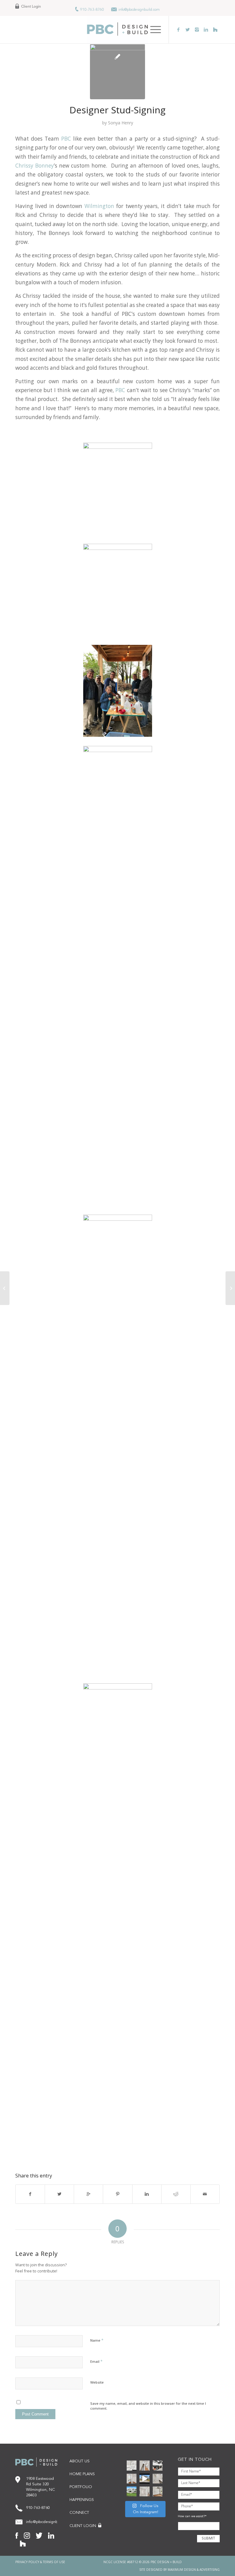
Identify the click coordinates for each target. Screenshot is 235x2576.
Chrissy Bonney (35, 166)
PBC (66, 139)
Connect (79, 2513)
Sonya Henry (121, 123)
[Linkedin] (206, 29)
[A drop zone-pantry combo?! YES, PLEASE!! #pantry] (132, 2479)
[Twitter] (188, 29)
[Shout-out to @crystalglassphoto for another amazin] (144, 2491)
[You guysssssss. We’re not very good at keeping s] (158, 2465)
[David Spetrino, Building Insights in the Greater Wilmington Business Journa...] (230, 1288)
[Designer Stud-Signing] (117, 72)
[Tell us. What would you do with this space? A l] (158, 2491)
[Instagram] (197, 29)
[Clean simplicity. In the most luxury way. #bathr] (158, 2479)
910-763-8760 (92, 10)
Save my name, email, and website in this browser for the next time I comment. (148, 2406)
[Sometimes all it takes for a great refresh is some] (144, 2465)
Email (96, 2361)
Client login (83, 2526)
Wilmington (99, 206)
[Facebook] (178, 29)
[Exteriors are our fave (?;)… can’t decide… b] (144, 2479)
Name (97, 2340)
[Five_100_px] (215, 29)
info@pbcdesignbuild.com (139, 10)
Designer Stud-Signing (117, 110)
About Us (80, 2461)
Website (97, 2382)
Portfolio (81, 2487)
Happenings (82, 2500)
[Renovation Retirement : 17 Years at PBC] (5, 1288)
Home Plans (82, 2474)
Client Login (31, 7)
